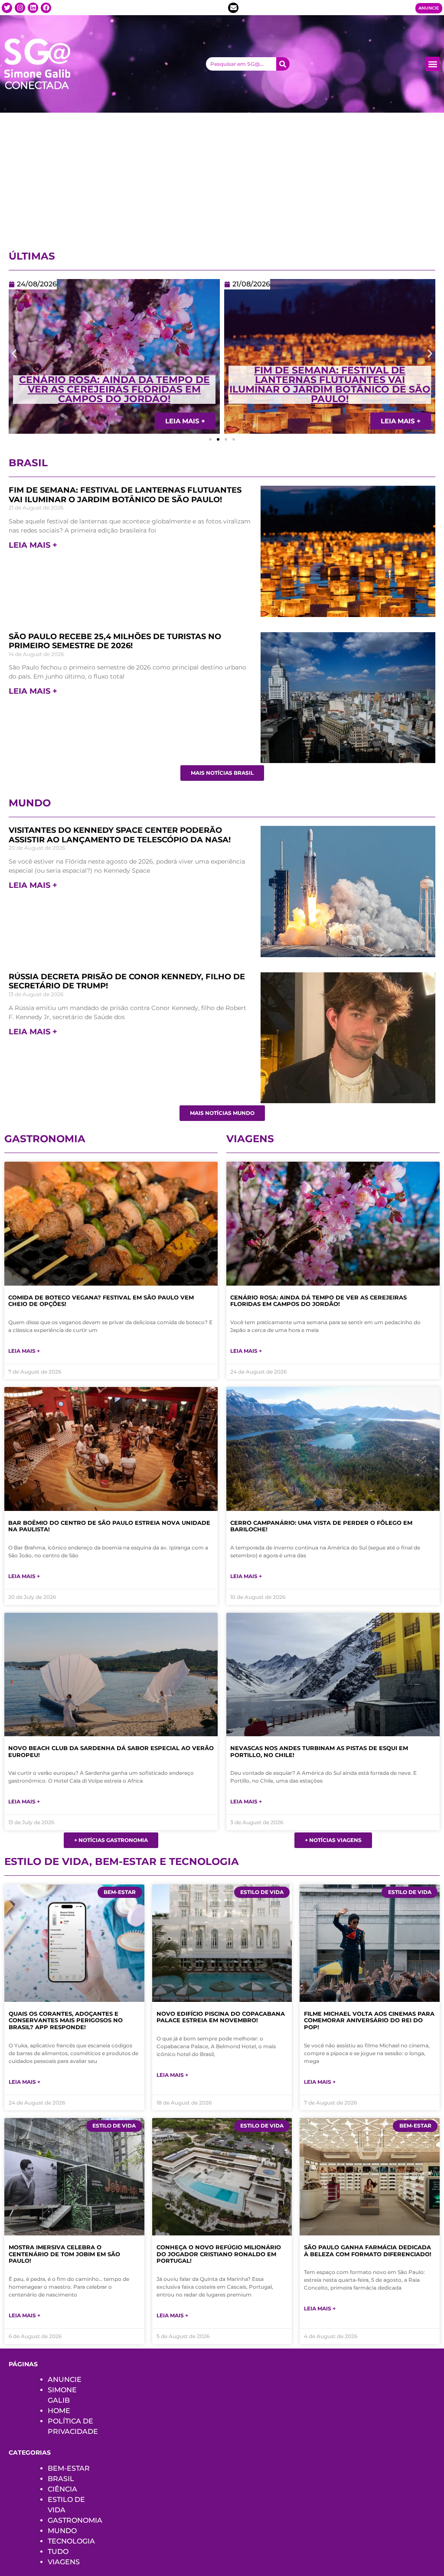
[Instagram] (20, 8)
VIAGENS (64, 2562)
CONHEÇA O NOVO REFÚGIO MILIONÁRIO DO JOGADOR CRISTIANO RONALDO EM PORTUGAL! (219, 2254)
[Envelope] (233, 8)
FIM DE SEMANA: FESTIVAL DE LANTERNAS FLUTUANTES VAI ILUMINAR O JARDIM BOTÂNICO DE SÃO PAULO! (114, 385)
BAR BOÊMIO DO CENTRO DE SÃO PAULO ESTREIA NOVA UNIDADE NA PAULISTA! (109, 1526)
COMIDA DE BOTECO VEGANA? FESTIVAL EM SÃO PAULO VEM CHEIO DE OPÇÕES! (101, 1301)
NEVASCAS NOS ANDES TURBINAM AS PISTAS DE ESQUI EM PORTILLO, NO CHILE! (319, 1751)
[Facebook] (46, 8)
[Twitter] (7, 8)
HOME (59, 2411)
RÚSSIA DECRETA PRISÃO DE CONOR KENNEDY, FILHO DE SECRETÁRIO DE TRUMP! (127, 981)
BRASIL (61, 2479)
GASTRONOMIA (75, 2520)
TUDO (58, 2552)
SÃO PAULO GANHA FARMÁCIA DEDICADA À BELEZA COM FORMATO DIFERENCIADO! (368, 2251)
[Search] (283, 64)
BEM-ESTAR (69, 2468)
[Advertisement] (222, 178)
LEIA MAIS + (33, 545)
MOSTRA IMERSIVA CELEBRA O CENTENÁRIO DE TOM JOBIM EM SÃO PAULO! (64, 2254)
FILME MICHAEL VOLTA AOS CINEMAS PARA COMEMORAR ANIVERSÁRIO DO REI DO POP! (369, 2020)
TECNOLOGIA (71, 2541)
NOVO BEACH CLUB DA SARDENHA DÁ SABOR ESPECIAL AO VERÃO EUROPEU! (111, 1751)
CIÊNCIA (62, 2489)
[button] (433, 64)
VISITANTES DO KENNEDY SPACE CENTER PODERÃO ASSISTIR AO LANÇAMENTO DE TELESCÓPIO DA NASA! (330, 385)
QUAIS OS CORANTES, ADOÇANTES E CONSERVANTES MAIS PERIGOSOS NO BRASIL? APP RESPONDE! (66, 2020)
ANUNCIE (65, 2379)
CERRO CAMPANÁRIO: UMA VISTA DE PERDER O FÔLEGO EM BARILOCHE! (321, 1526)
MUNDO (62, 2531)
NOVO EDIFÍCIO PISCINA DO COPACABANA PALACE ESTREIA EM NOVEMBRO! (221, 2017)
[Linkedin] (33, 8)
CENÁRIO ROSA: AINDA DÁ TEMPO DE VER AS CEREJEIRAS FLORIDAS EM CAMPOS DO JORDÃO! (318, 1301)
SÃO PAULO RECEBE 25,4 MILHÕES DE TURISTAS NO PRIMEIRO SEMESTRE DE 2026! (115, 641)
